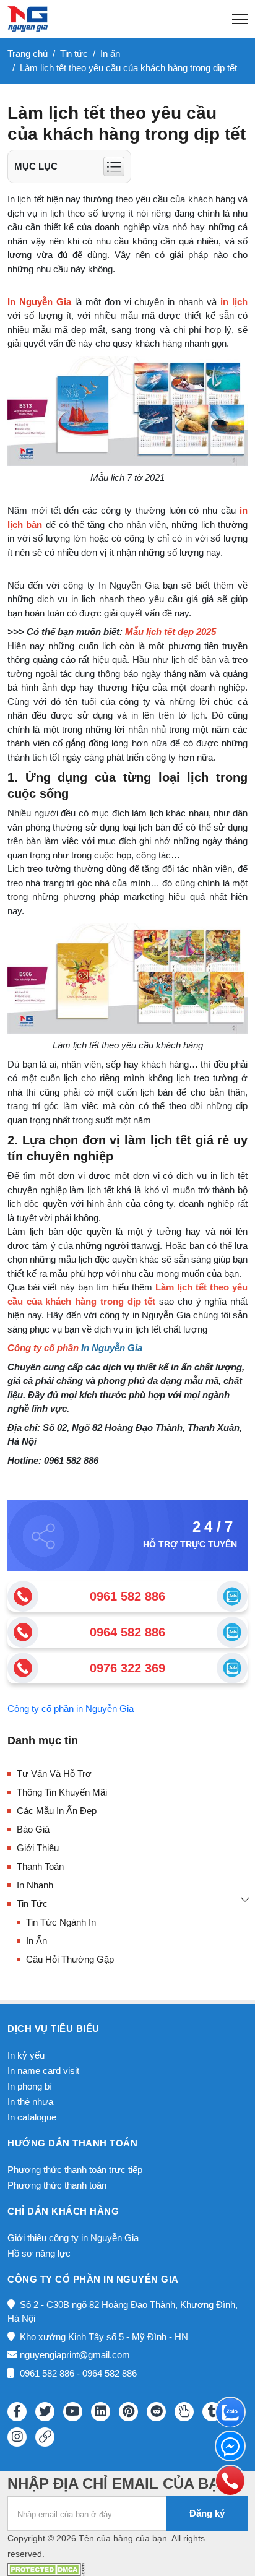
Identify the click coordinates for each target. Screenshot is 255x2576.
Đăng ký (207, 2513)
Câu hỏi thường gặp (70, 1959)
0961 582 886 (127, 1596)
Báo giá (33, 1829)
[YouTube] (73, 2412)
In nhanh (35, 1885)
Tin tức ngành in (61, 1922)
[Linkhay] (45, 2437)
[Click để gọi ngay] (23, 1596)
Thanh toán (40, 1866)
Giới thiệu (38, 1848)
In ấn (37, 1941)
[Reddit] (156, 2412)
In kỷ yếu (26, 2055)
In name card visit (43, 2071)
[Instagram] (17, 2437)
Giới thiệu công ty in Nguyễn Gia (73, 2238)
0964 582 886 (127, 1632)
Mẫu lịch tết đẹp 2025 (171, 632)
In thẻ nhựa (30, 2102)
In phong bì (30, 2086)
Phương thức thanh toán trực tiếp (75, 2170)
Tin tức (32, 1904)
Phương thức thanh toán (57, 2185)
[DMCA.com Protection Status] (46, 2568)
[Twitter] (45, 2412)
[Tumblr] (212, 2412)
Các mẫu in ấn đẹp (57, 1811)
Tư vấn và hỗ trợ (54, 1774)
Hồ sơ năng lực (39, 2253)
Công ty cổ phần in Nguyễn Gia (71, 1709)
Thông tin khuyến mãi (62, 1792)
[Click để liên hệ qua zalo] (232, 1596)
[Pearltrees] (184, 2412)
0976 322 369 (127, 1668)
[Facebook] (17, 2412)
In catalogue (32, 2117)
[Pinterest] (128, 2412)
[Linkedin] (101, 2412)
